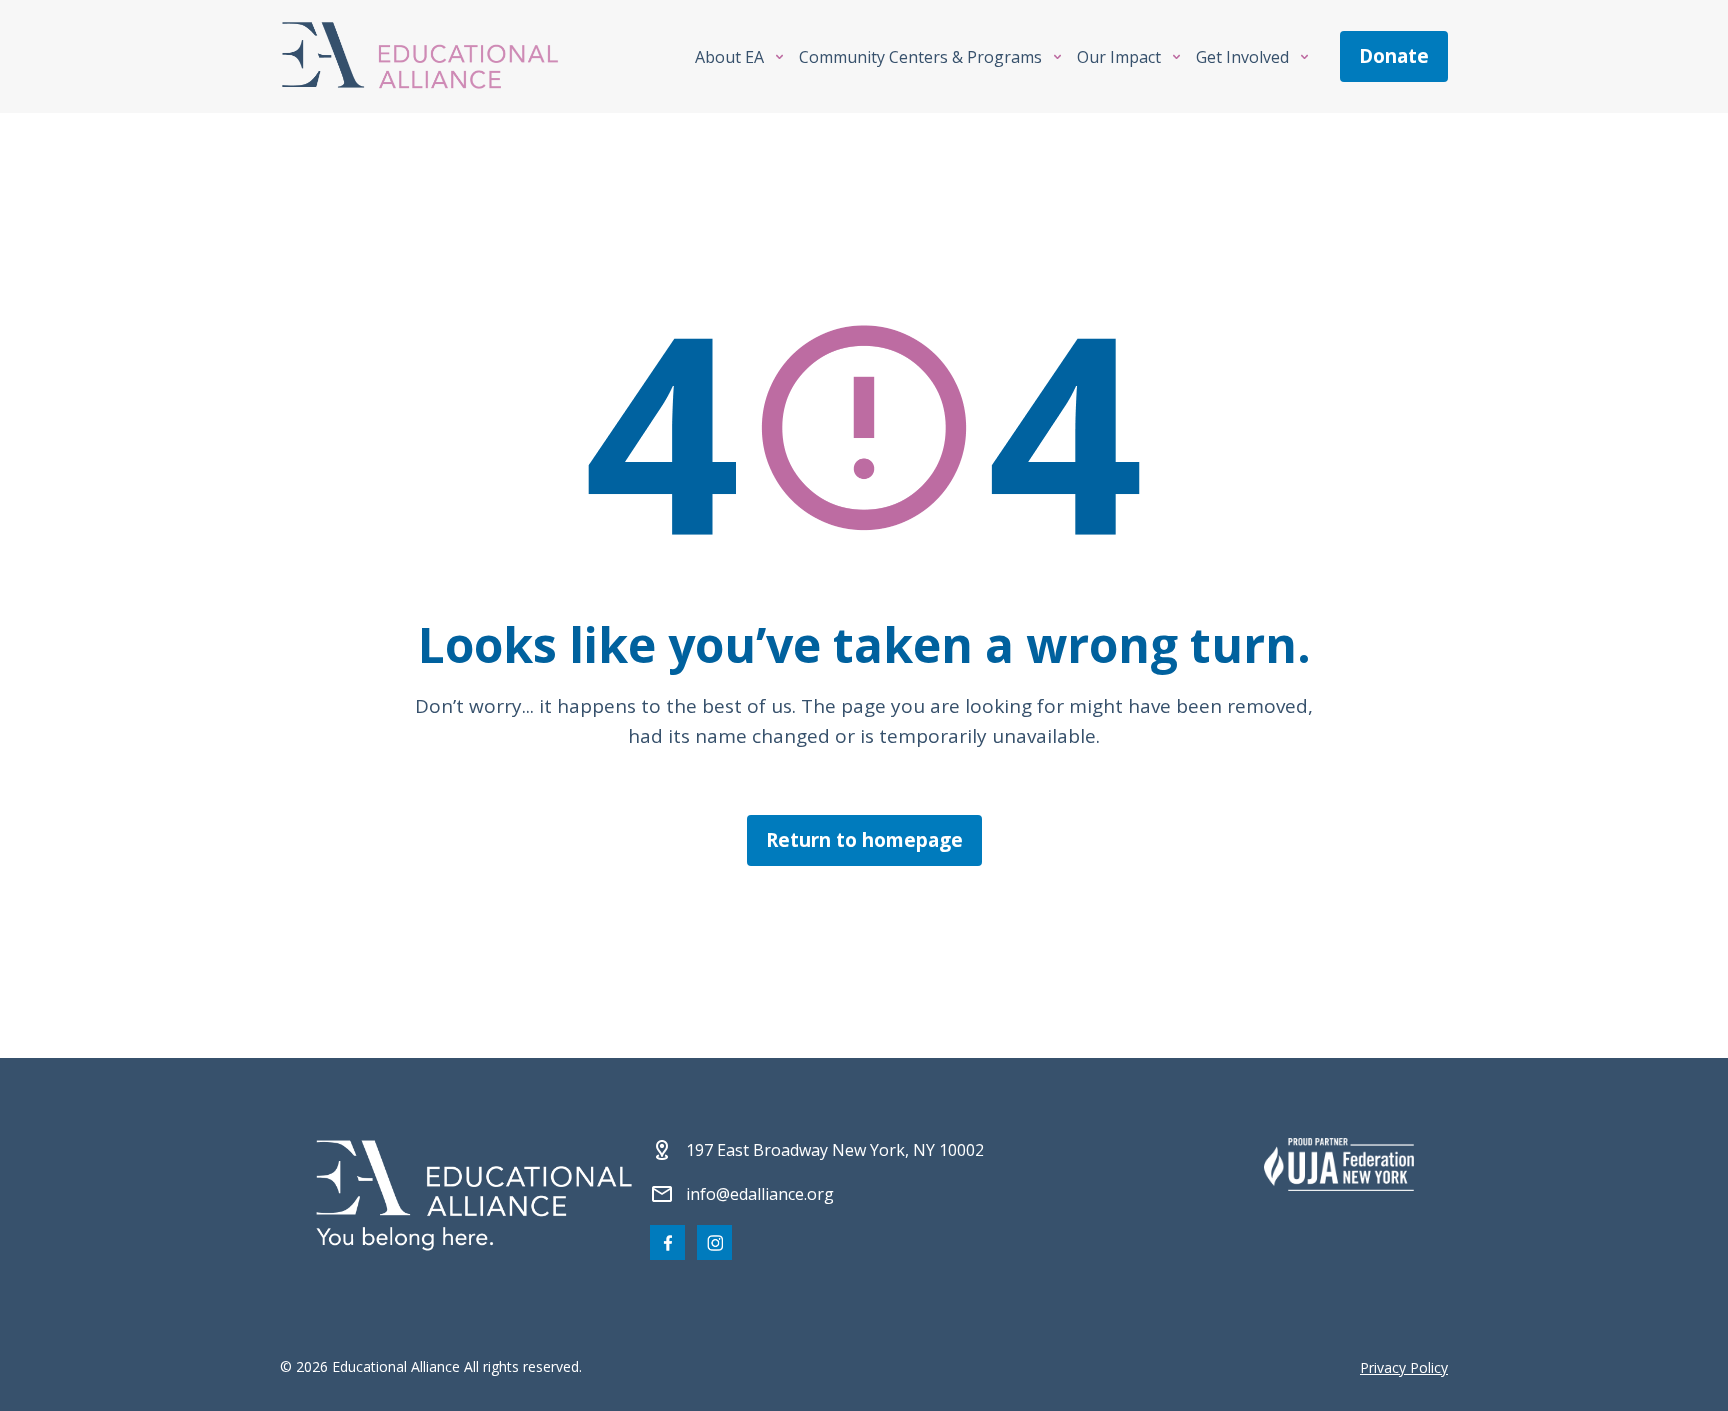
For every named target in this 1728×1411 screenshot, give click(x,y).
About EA (729, 57)
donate (1394, 56)
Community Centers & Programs (920, 57)
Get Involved (1242, 57)
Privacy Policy (1404, 1367)
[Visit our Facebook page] (667, 1242)
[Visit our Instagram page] (714, 1242)
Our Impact (1119, 57)
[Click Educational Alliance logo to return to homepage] (420, 56)
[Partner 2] (1339, 1164)
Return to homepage (864, 840)
